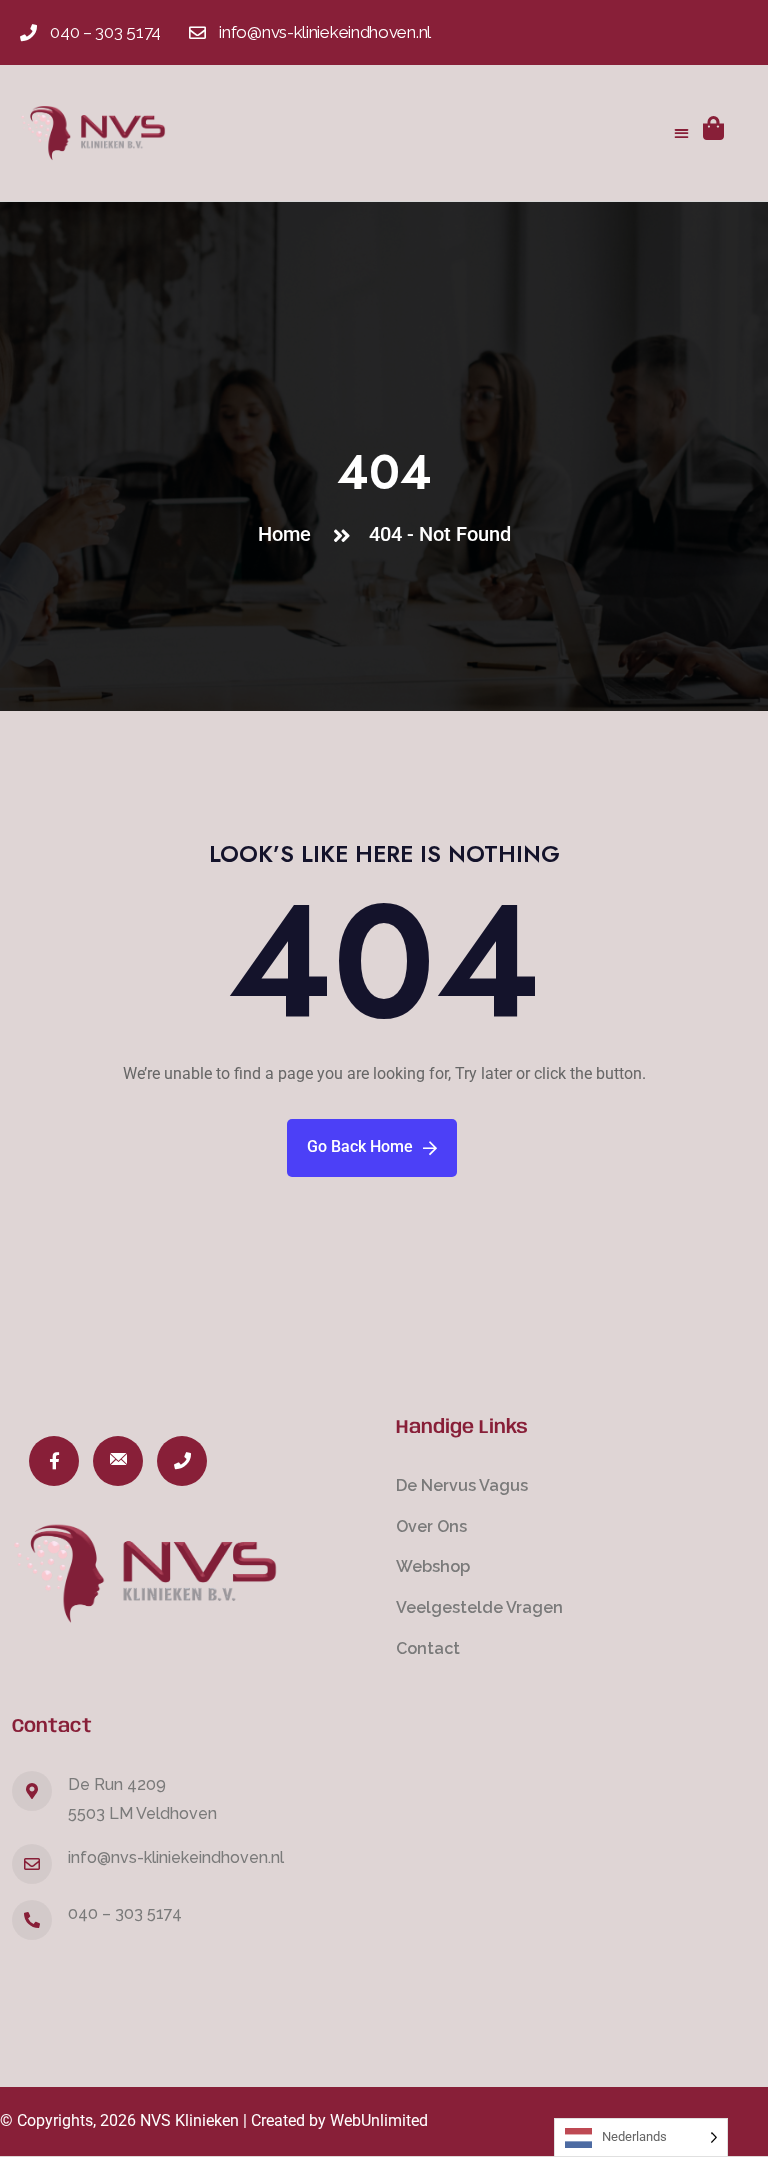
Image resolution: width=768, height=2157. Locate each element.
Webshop (433, 1566)
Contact (428, 1648)
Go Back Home (360, 1146)
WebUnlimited (379, 2120)
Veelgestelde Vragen (479, 1607)
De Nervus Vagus (462, 1485)
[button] (681, 133)
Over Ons (431, 1526)
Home (289, 534)
